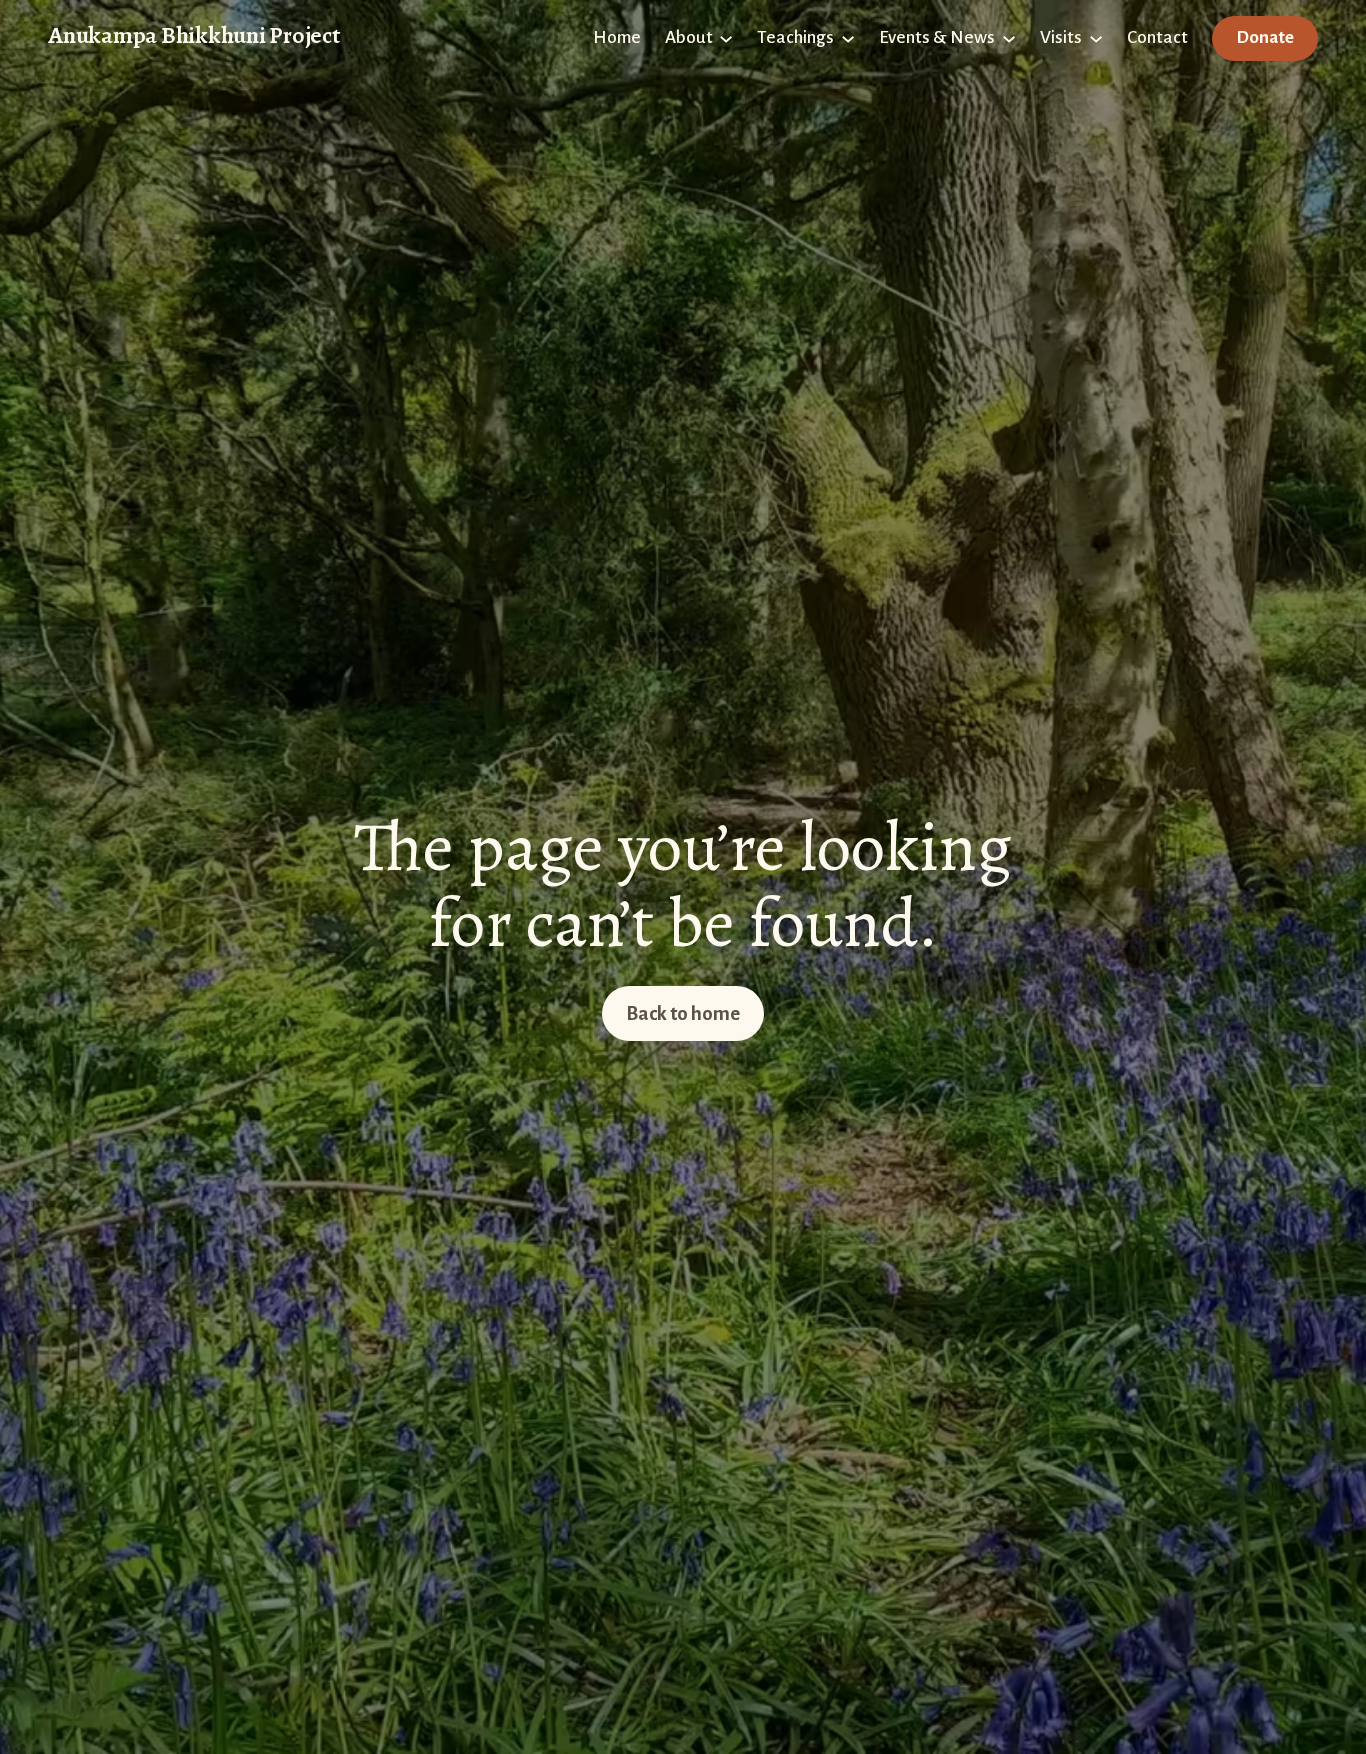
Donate (1265, 37)
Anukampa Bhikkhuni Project (194, 35)
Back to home (683, 1013)
